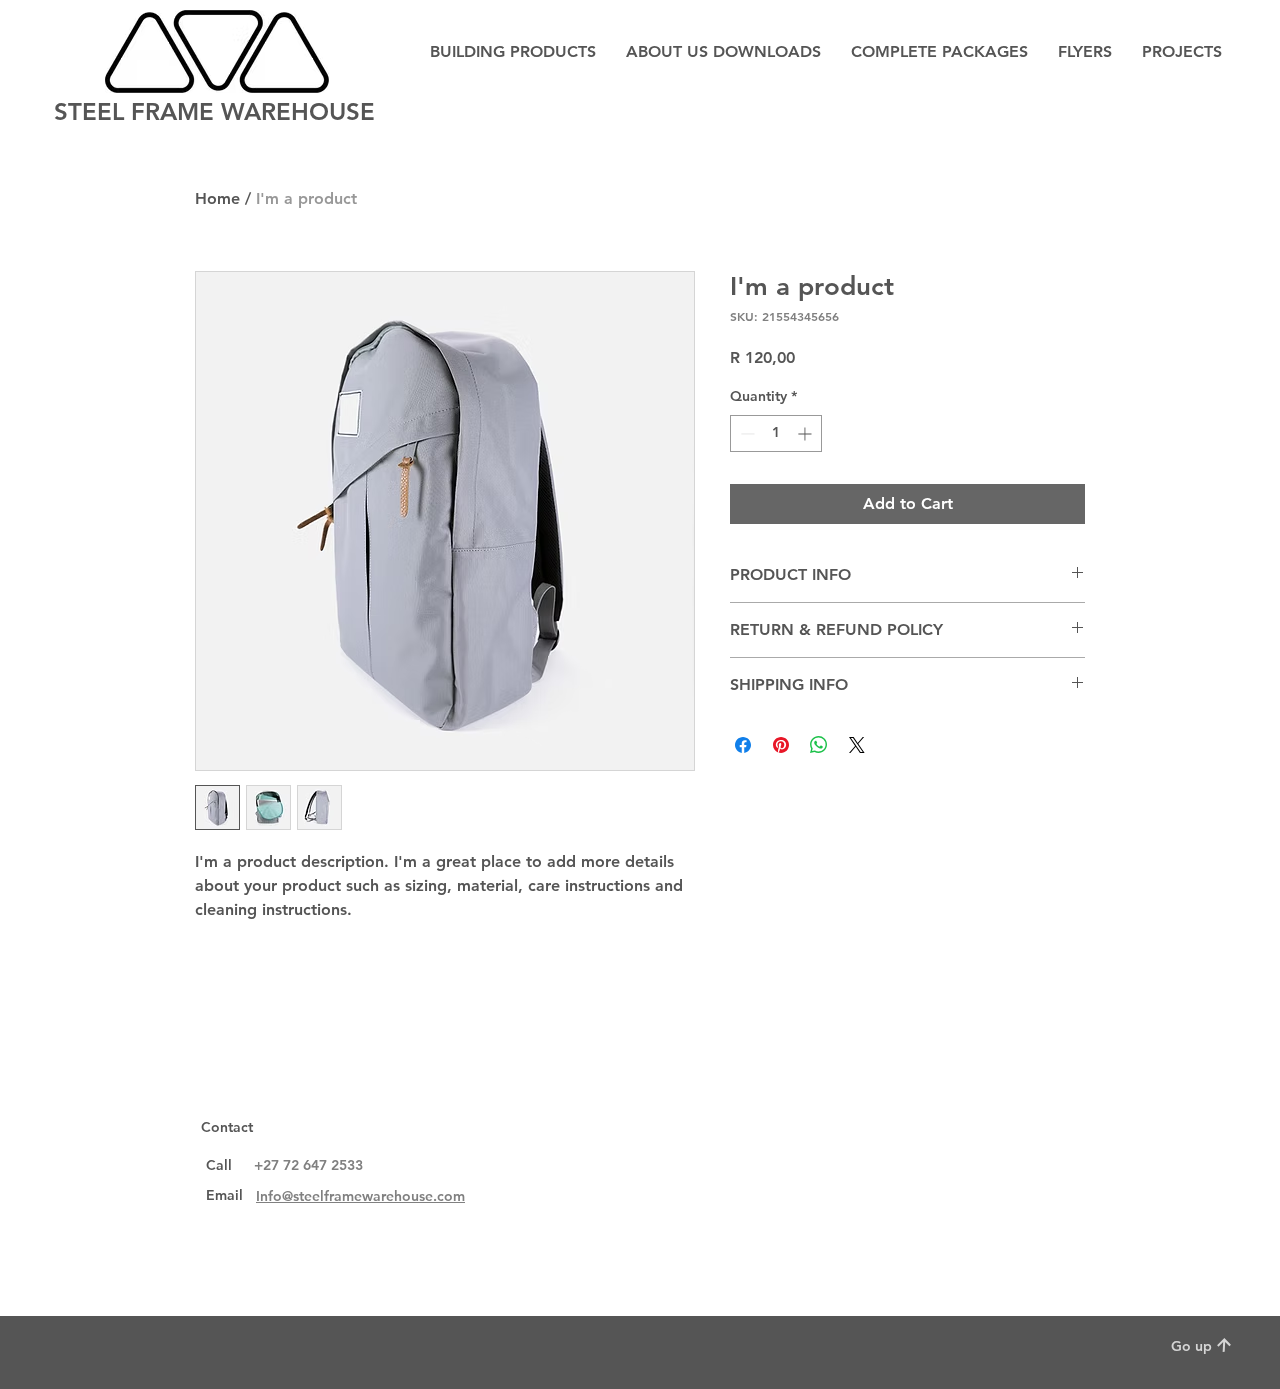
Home (217, 198)
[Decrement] (745, 433)
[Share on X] (857, 745)
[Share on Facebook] (743, 745)
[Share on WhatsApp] (819, 745)
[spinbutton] (776, 433)
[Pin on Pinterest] (781, 745)
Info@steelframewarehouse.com (360, 1196)
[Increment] (806, 433)
